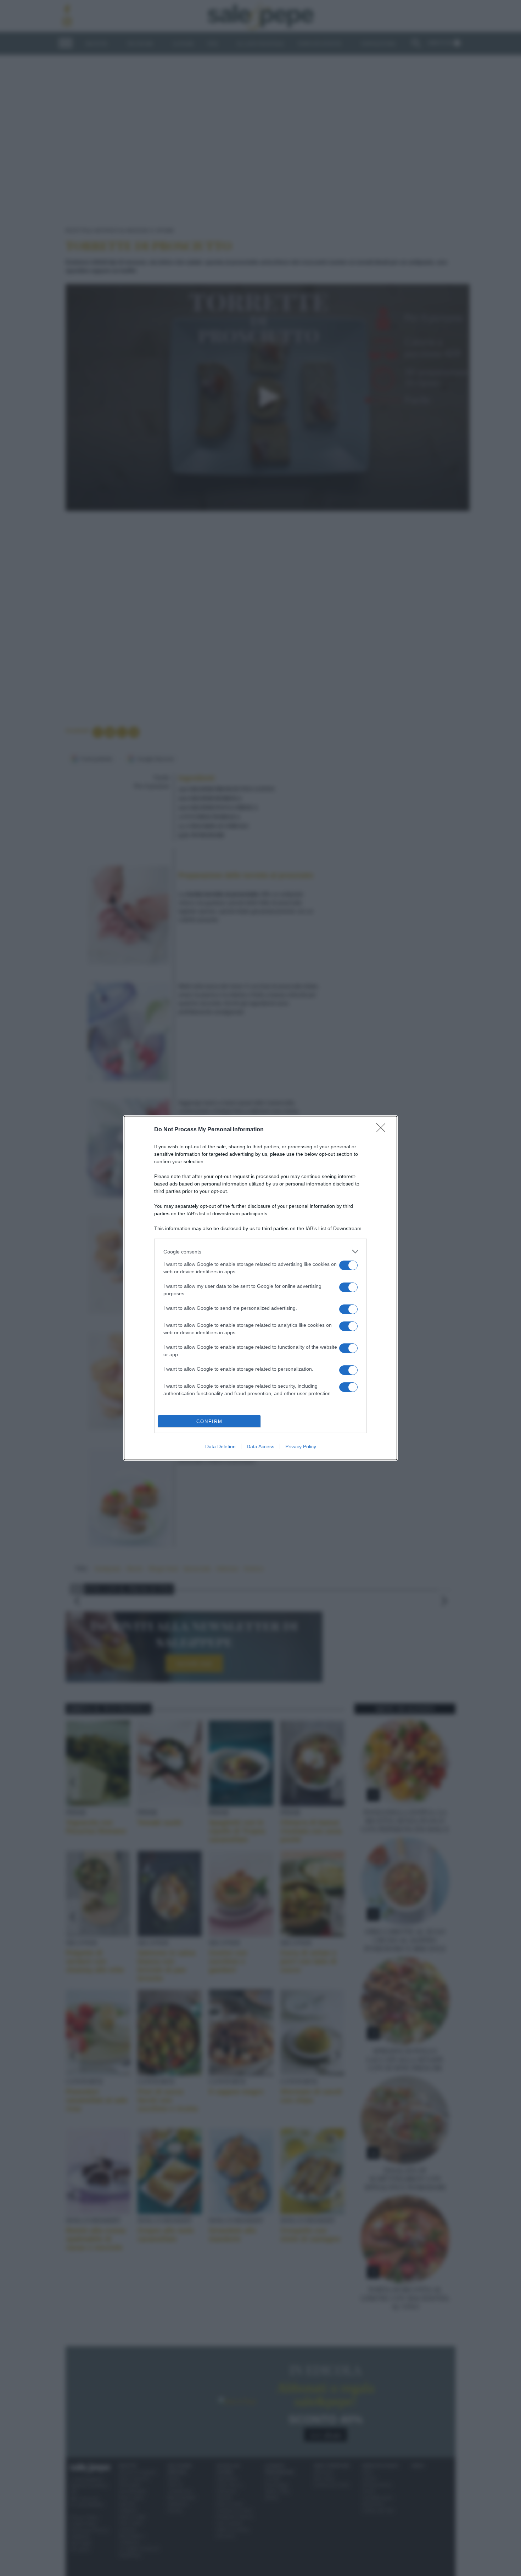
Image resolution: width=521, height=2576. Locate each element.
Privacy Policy (301, 1446)
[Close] (383, 1130)
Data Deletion (220, 1446)
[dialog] (260, 1288)
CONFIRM (209, 1421)
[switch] (348, 1265)
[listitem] (260, 1252)
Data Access (260, 1446)
